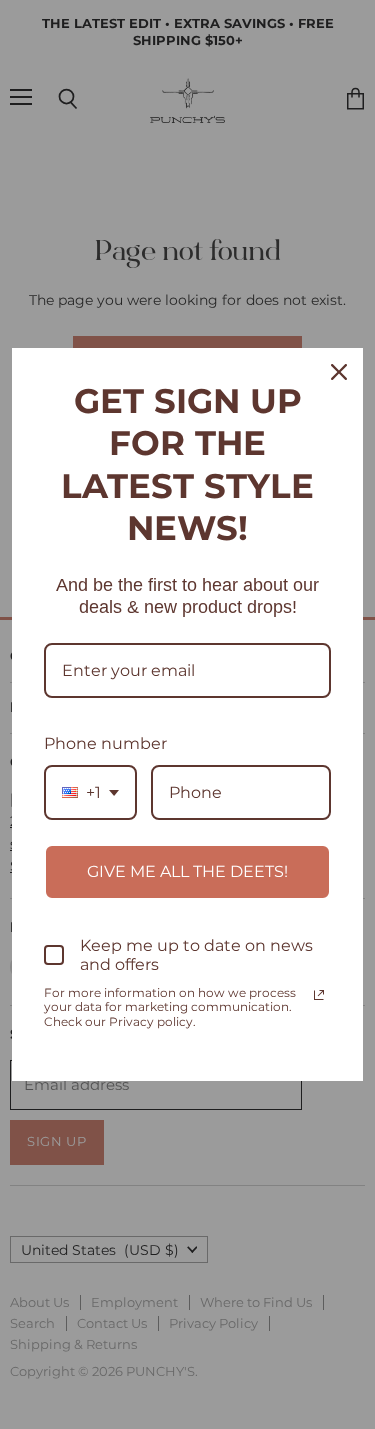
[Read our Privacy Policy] (319, 995)
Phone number (105, 743)
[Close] (339, 372)
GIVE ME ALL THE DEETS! (187, 871)
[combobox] (90, 792)
